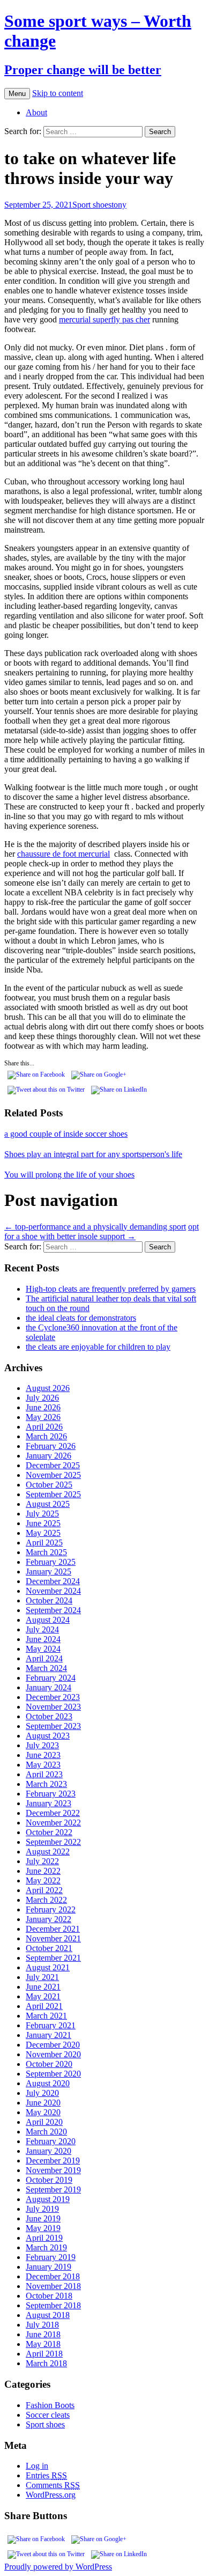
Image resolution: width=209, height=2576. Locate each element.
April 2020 (44, 2122)
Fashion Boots (50, 2405)
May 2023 (43, 1765)
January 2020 (48, 2151)
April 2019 (44, 2238)
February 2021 (51, 2025)
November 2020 (53, 2054)
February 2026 (51, 1446)
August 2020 (48, 2083)
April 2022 (44, 1890)
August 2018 (48, 2315)
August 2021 (48, 1967)
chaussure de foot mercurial (64, 854)
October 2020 (49, 2064)
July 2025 (42, 1514)
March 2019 (46, 2247)
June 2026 (43, 1407)
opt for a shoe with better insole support (102, 1231)
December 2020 (53, 2045)
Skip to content (58, 93)
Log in (37, 2466)
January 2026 (48, 1456)
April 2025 (44, 1543)
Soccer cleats (48, 2415)
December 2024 (53, 1581)
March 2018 (46, 2363)
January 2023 (48, 1803)
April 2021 (44, 2006)
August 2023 (48, 1736)
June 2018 (43, 2334)
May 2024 (43, 1649)
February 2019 (51, 2257)
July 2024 (42, 1629)
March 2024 (46, 1668)
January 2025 (48, 1572)
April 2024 (44, 1658)
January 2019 (48, 2267)
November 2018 (53, 2286)
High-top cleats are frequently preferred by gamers (111, 1289)
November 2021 (53, 1938)
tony (119, 205)
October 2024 (49, 1600)
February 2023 (51, 1794)
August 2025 (48, 1504)
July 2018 (42, 2325)
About (36, 112)
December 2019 (53, 2161)
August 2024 (48, 1620)
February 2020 (51, 2141)
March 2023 (46, 1784)
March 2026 (46, 1436)
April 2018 (44, 2354)
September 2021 (53, 1958)
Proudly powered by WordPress (58, 2567)
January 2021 (48, 2035)
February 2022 (51, 1909)
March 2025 (46, 1552)
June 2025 (43, 1523)
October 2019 (49, 2180)
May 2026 (43, 1417)
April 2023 (44, 1774)
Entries (46, 2475)
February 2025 (51, 1562)
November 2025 (53, 1475)
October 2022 (49, 1832)
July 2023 (42, 1745)
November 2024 (53, 1591)
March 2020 (46, 2132)
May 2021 (43, 1996)
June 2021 (43, 1987)
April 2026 (44, 1427)
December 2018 (53, 2276)
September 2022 (53, 1842)
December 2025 (53, 1465)
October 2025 (49, 1485)
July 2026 (42, 1398)
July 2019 (42, 2209)
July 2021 (42, 1977)
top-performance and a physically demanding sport (95, 1227)
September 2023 (53, 1726)
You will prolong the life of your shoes (69, 1175)
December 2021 (53, 1929)
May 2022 (43, 1881)
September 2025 (53, 1494)
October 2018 (49, 2296)
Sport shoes (92, 205)
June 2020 (43, 2103)
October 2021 (49, 1948)
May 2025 (43, 1533)
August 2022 (48, 1852)
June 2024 (43, 1639)
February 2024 (51, 1678)
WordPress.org (51, 2495)
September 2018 (53, 2305)
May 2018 (43, 2344)
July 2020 (42, 2093)
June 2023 (43, 1755)
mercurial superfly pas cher (104, 319)
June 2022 (43, 1871)
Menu (17, 94)
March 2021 (46, 2016)
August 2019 (48, 2199)
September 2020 (53, 2074)
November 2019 (53, 2170)
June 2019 (43, 2218)
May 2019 (43, 2228)
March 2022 (46, 1900)
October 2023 (49, 1716)
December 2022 (53, 1813)
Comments (53, 2485)
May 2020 (43, 2112)
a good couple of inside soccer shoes (66, 1134)
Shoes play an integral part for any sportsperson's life (93, 1154)
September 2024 (53, 1610)
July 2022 (42, 1861)
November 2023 (53, 1707)
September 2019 (53, 2189)
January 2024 (48, 1687)
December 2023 (53, 1697)
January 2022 (48, 1919)
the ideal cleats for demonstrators (81, 1318)
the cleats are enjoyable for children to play (98, 1347)
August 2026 (48, 1388)
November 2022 (53, 1823)
